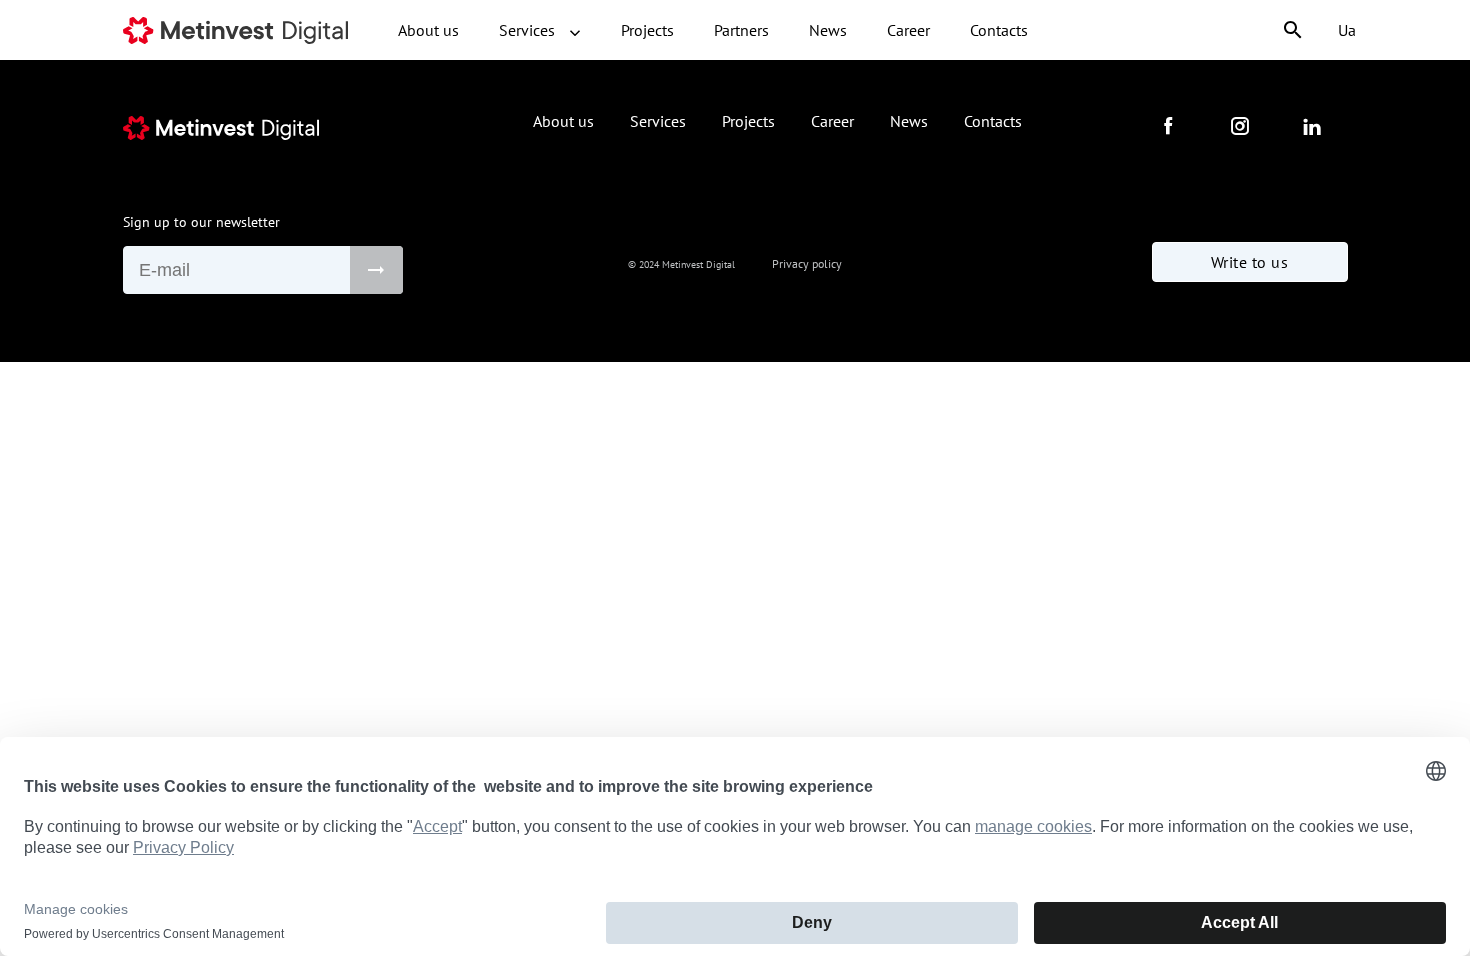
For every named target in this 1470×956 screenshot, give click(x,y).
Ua (1347, 30)
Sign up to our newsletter (201, 222)
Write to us (1249, 262)
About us (428, 30)
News (828, 30)
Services (529, 30)
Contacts (999, 30)
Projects (647, 30)
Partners (741, 30)
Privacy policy (807, 263)
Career (908, 30)
